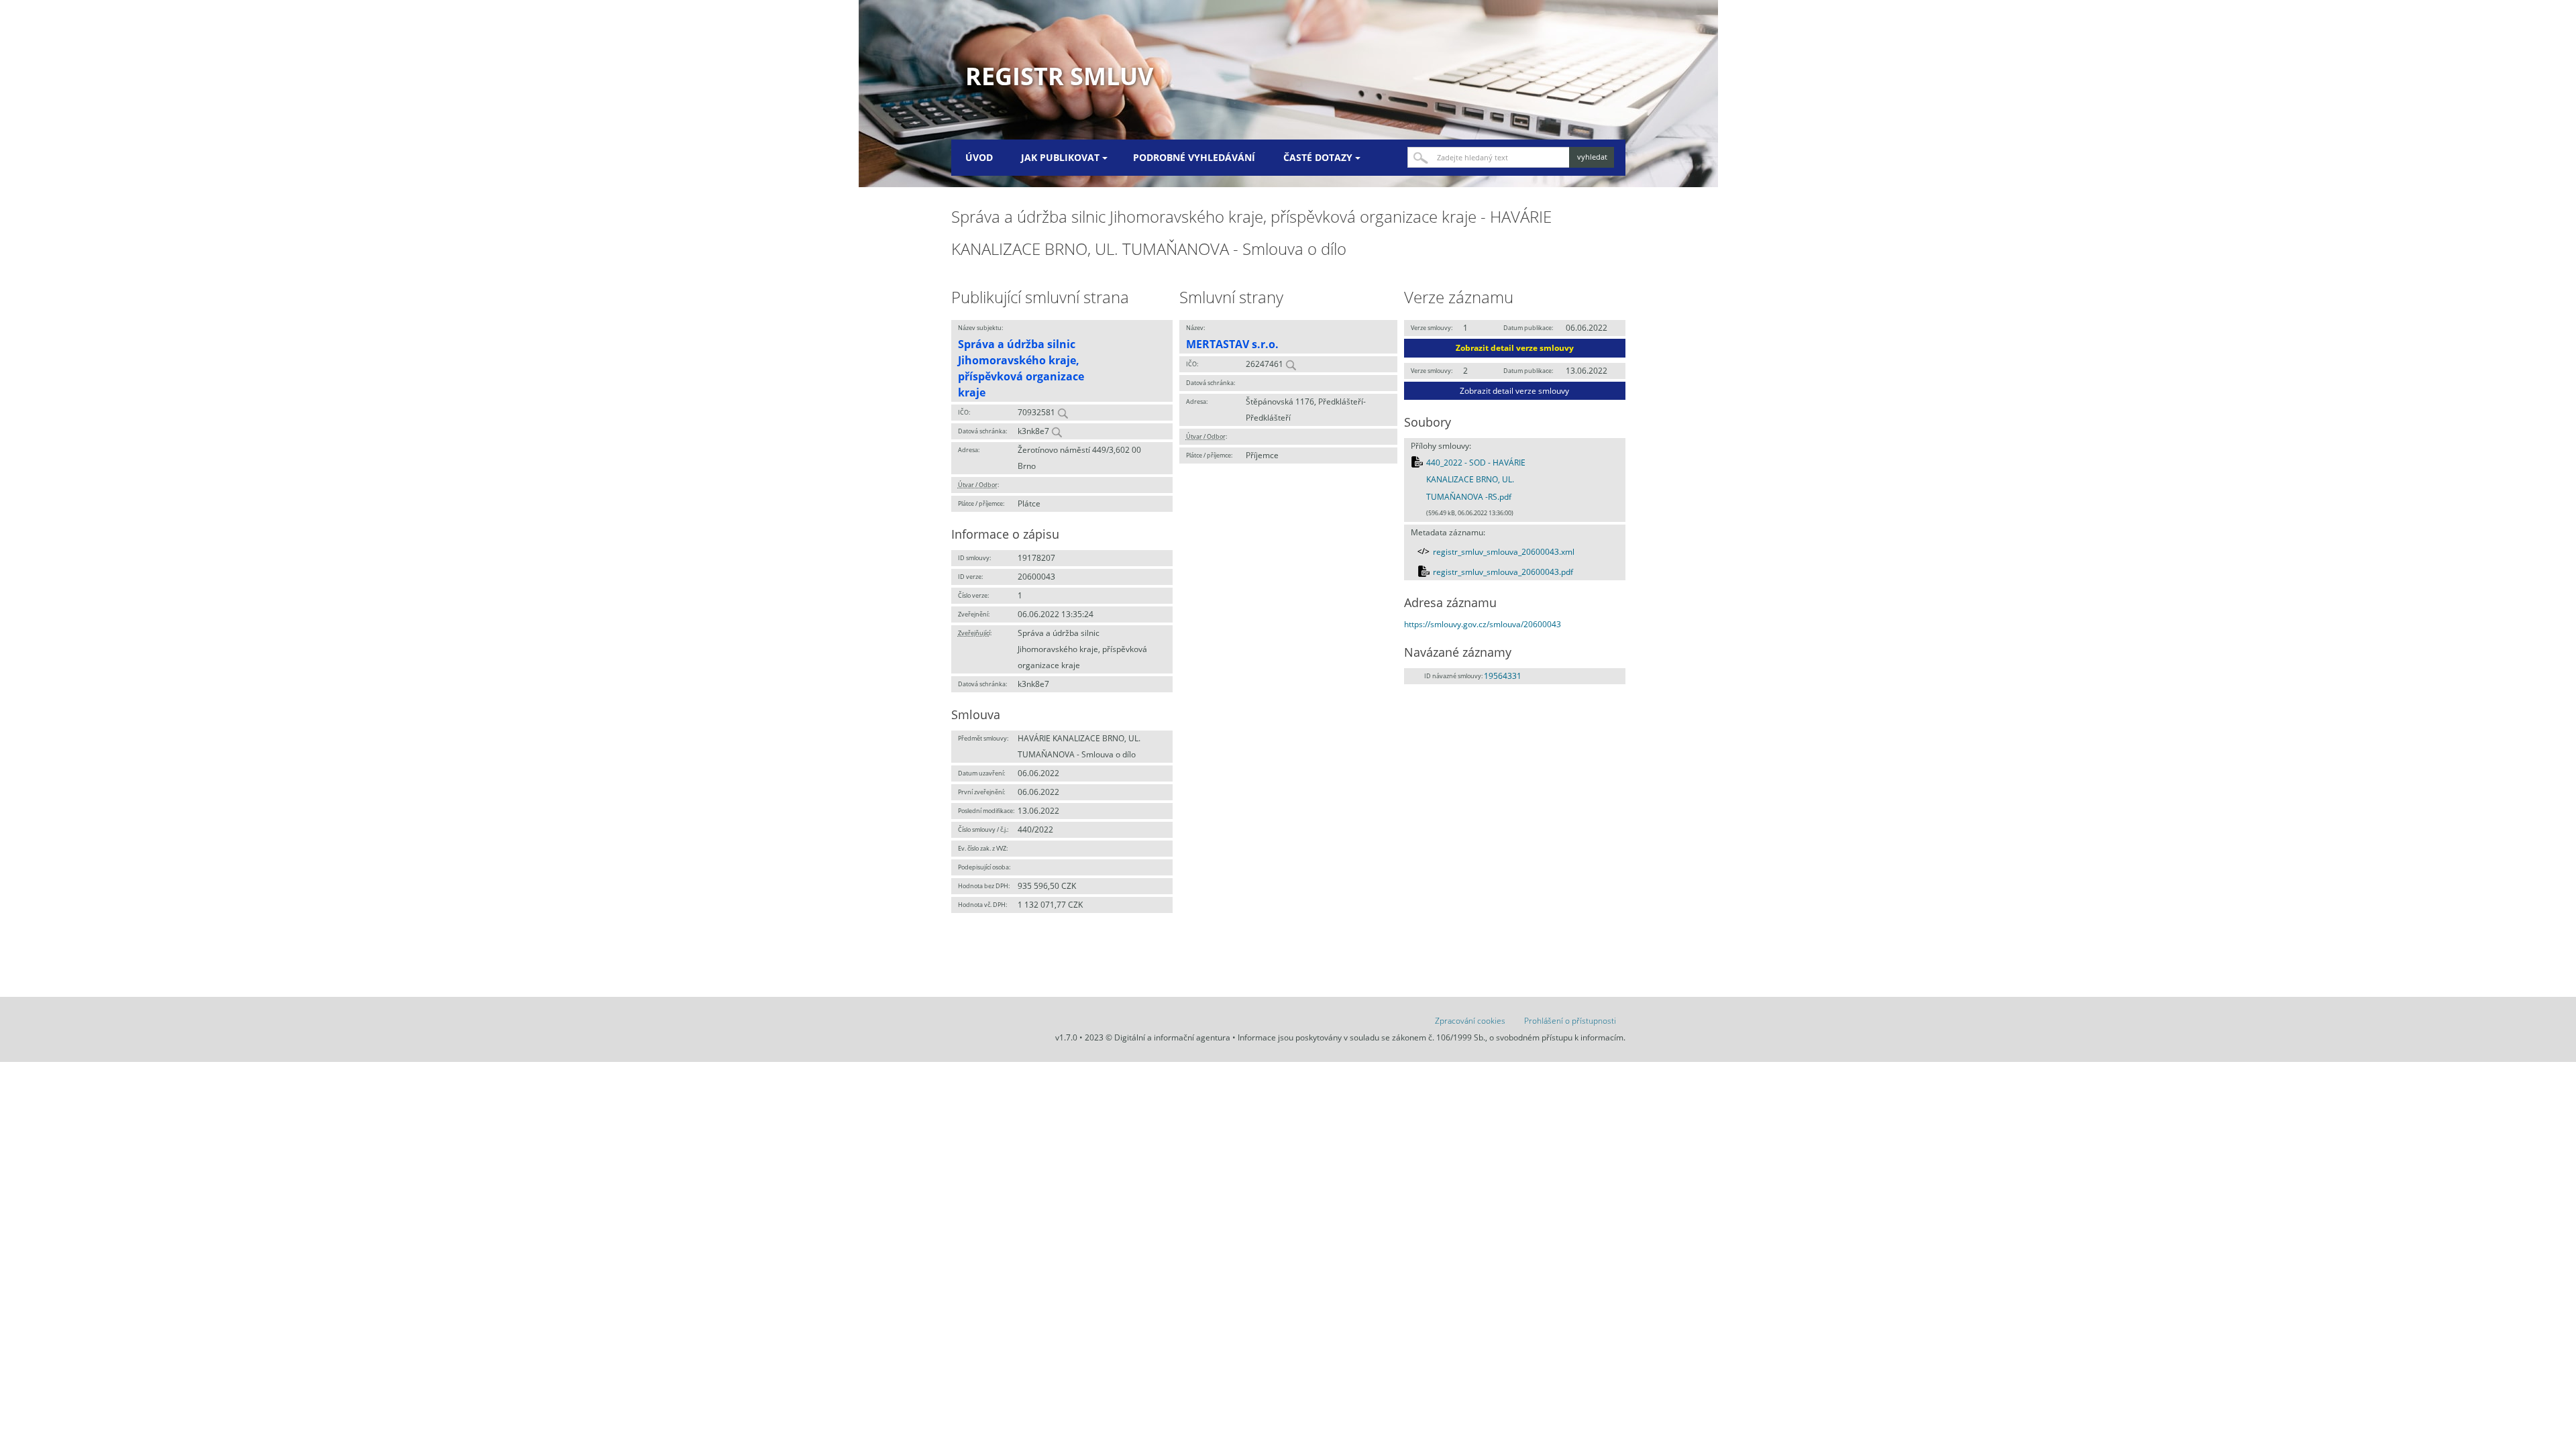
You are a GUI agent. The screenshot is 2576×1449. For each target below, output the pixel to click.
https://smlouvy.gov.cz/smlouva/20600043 (1483, 624)
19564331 (1503, 676)
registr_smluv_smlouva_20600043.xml (1504, 552)
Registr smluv (1059, 76)
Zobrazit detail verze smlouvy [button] (1515, 348)
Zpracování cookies (1470, 1021)
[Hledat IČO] (1063, 412)
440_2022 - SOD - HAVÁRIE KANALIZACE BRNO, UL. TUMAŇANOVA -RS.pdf (1476, 480)
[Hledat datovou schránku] (1057, 431)
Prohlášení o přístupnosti (1570, 1021)
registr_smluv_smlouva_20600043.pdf (1503, 572)
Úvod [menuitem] (979, 157)
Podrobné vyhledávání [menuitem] (1194, 157)
